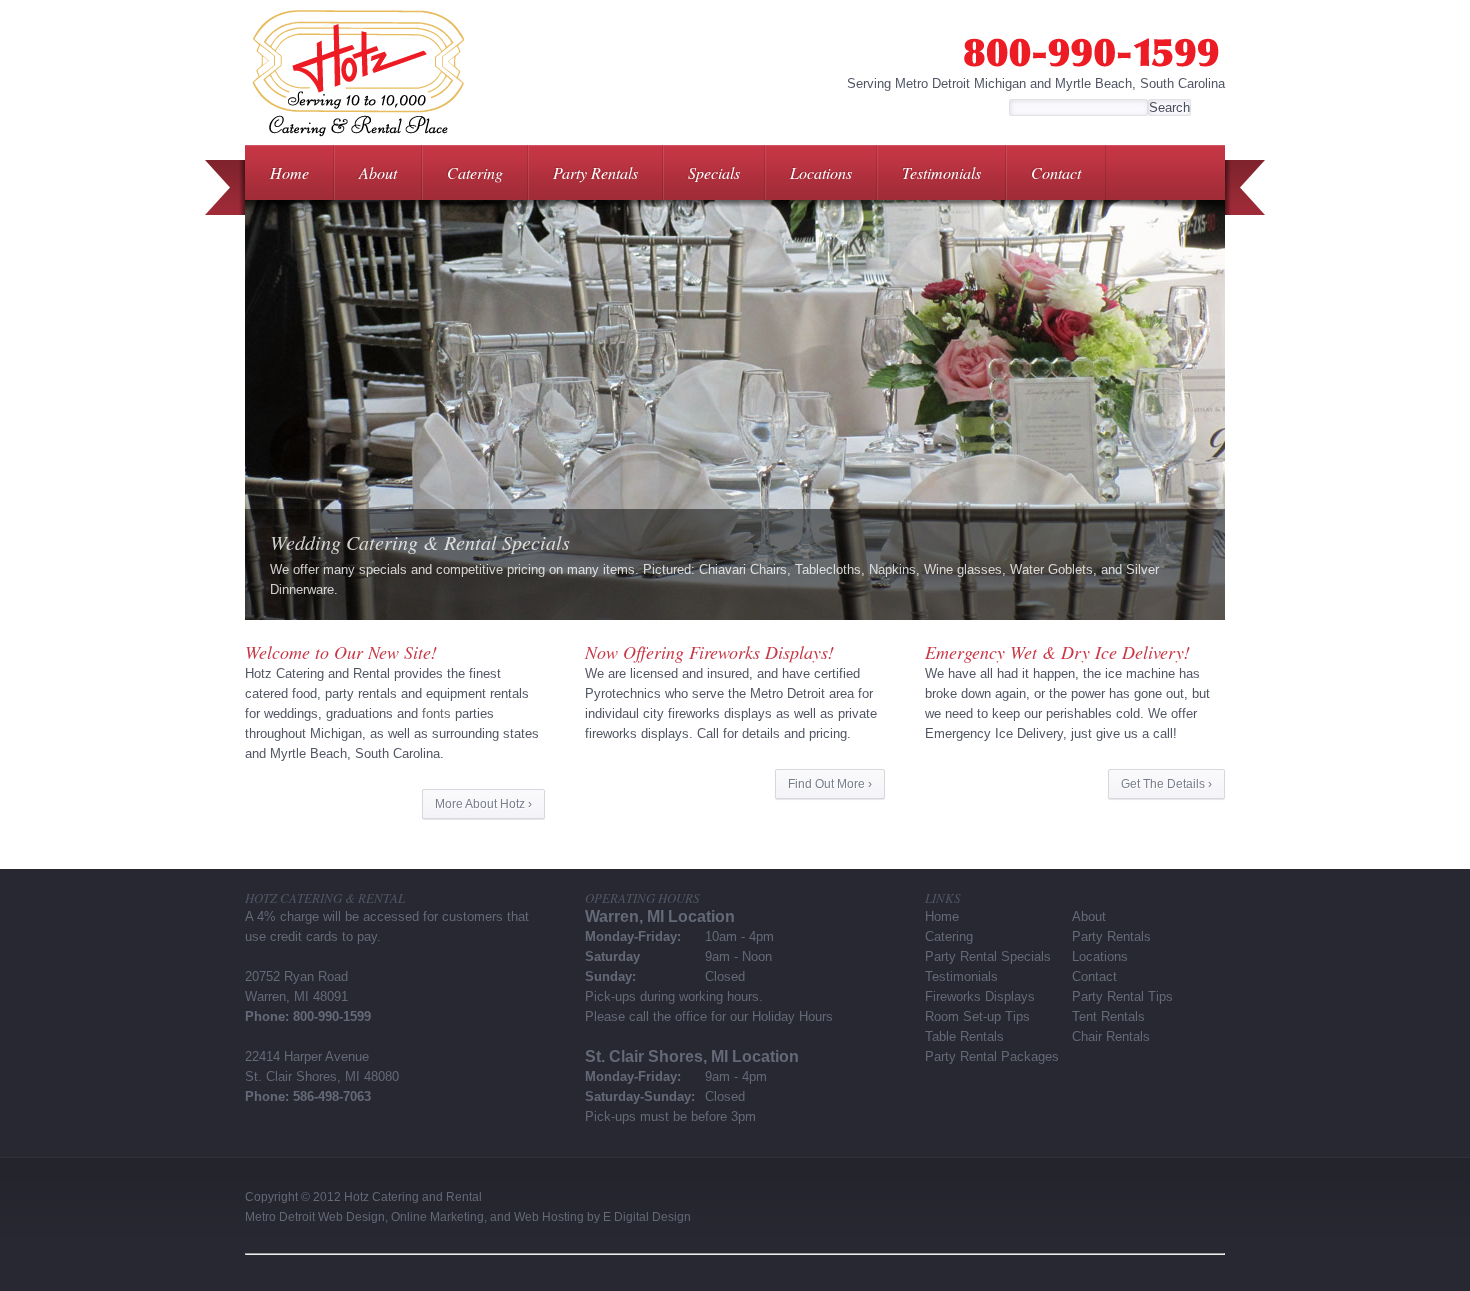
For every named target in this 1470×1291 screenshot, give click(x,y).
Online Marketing (437, 1217)
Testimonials (941, 172)
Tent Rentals (1108, 1016)
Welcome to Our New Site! (341, 652)
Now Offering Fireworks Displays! (709, 652)
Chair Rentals (1111, 1036)
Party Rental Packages (992, 1056)
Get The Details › (1166, 784)
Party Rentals (595, 172)
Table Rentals (964, 1036)
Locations (821, 172)
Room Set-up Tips (977, 1016)
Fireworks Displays (980, 996)
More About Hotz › (483, 804)
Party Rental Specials (988, 956)
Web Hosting (549, 1217)
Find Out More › (830, 784)
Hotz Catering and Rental (413, 1197)
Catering (475, 172)
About (378, 172)
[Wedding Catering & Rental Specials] (735, 410)
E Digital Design (647, 1217)
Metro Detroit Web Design (315, 1217)
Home (289, 172)
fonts (436, 713)
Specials (714, 172)
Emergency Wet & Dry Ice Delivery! (1057, 652)
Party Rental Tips (1122, 996)
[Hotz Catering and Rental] (357, 140)
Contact (1056, 172)
